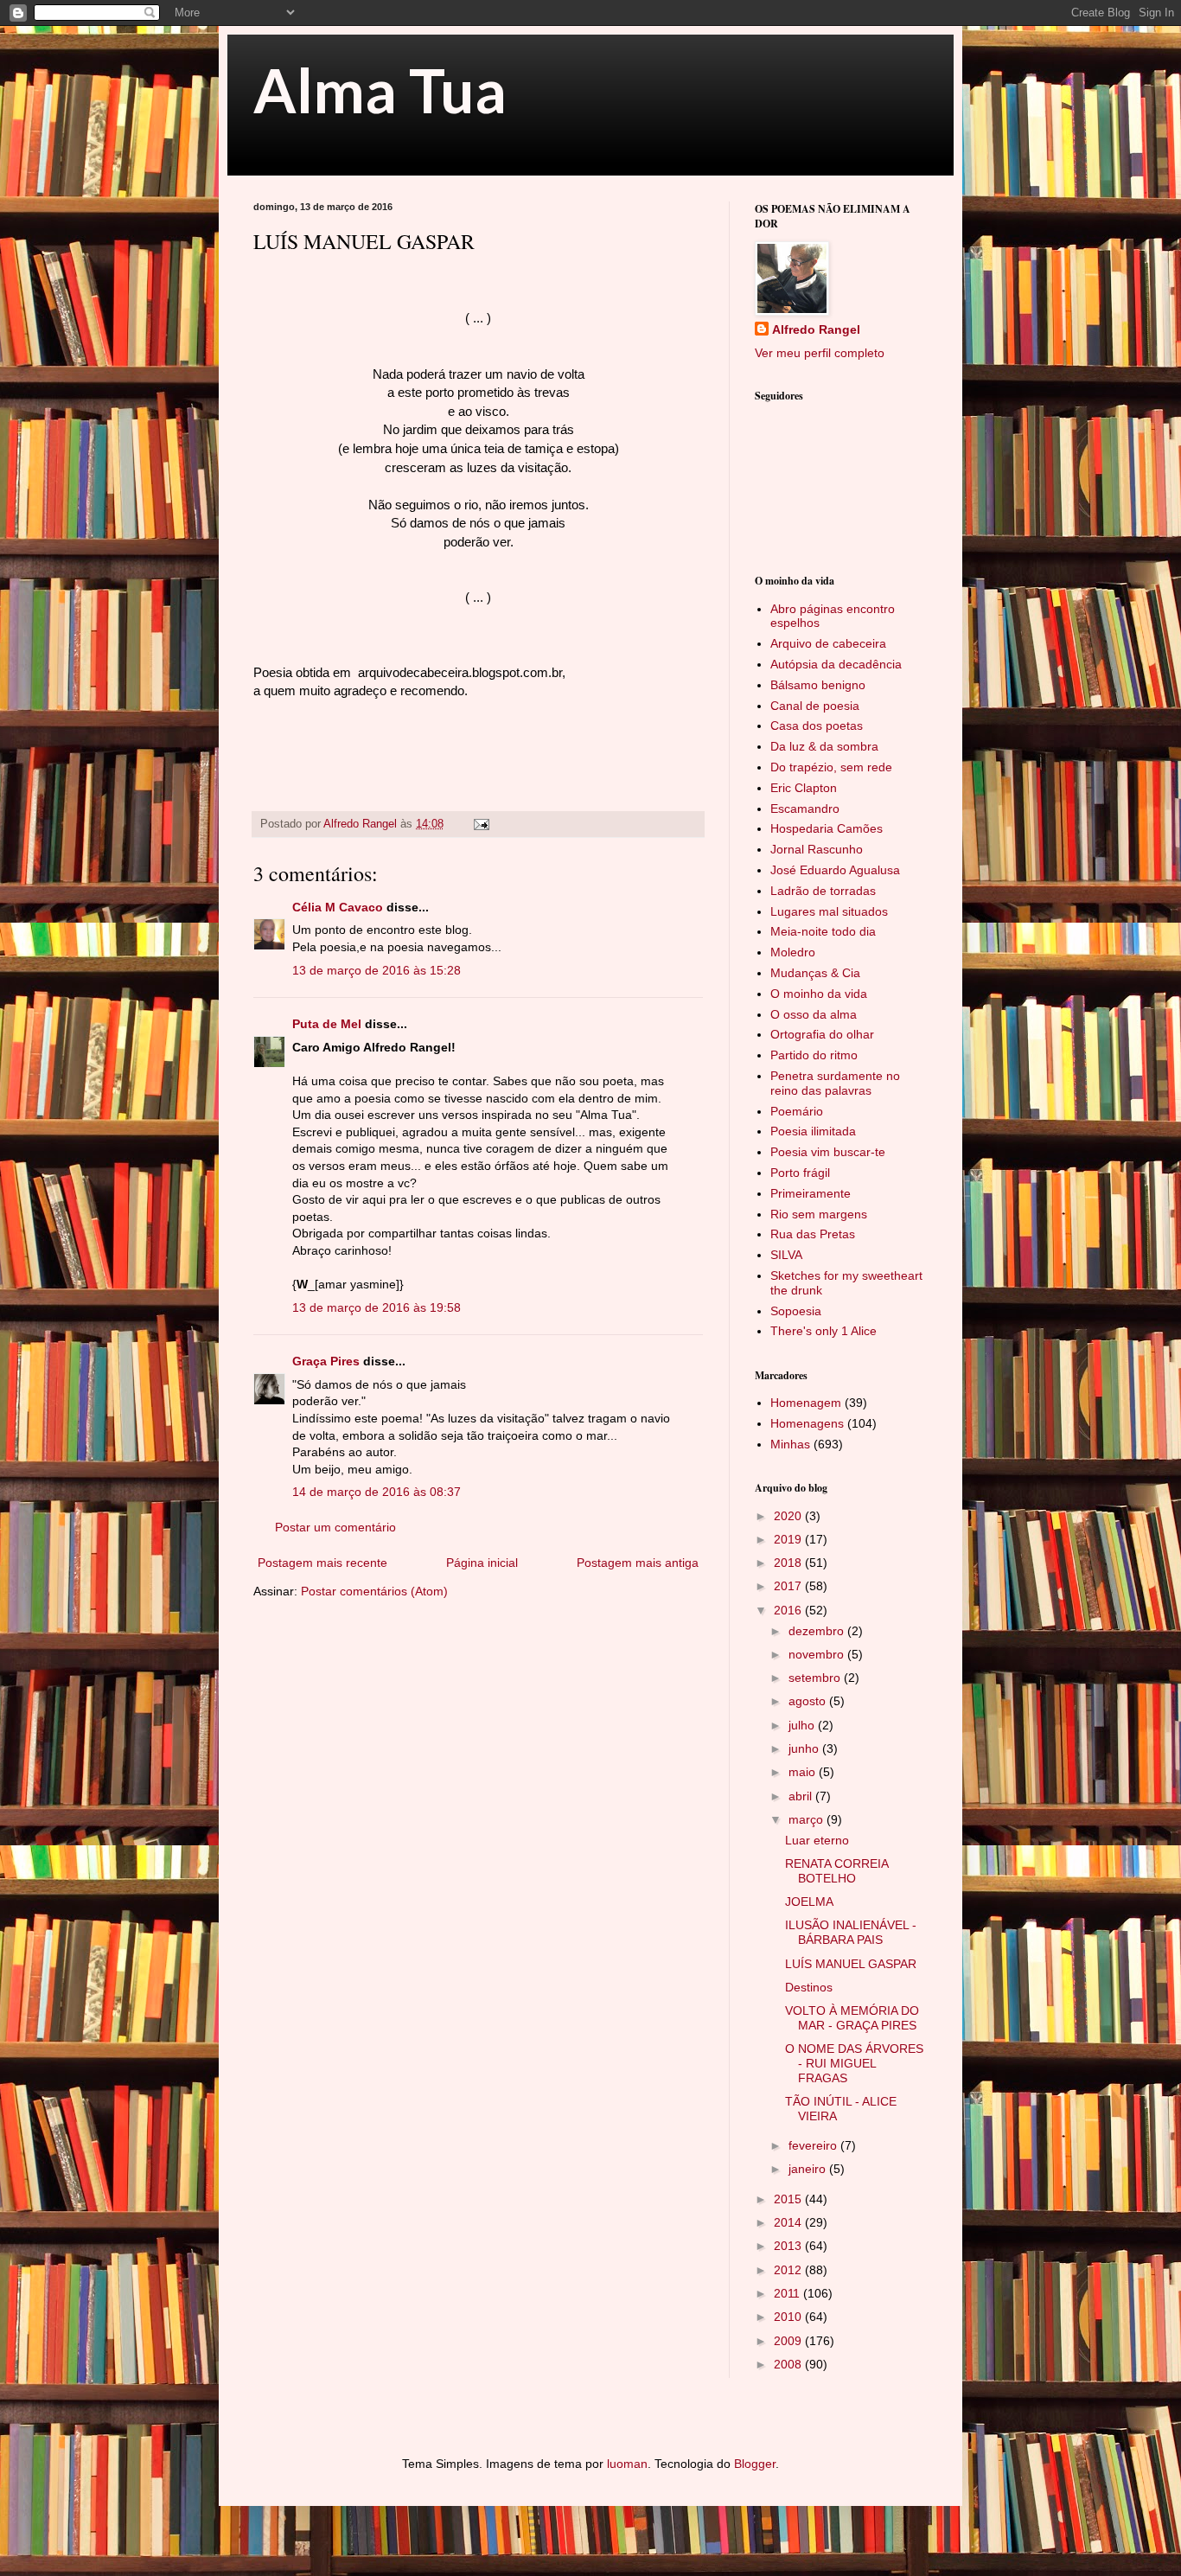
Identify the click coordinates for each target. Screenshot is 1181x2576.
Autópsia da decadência (836, 664)
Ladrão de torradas (823, 891)
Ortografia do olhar (822, 1034)
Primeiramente (811, 1193)
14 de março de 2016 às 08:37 (377, 1492)
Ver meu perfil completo (820, 353)
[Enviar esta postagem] (481, 824)
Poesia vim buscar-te (828, 1152)
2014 (789, 2222)
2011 (788, 2293)
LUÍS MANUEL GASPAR (851, 1964)
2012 (789, 2270)
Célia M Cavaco (338, 907)
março (808, 1819)
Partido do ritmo (814, 1055)
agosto (809, 1701)
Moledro (793, 952)
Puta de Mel (327, 1024)
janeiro (809, 2169)
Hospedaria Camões (827, 828)
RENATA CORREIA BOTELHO (836, 1871)
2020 (789, 1516)
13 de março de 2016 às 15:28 (377, 970)
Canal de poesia (815, 706)
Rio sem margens (819, 1214)
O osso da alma (814, 1014)
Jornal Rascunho (817, 849)
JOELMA (809, 1902)
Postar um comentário (335, 1527)
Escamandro (805, 809)
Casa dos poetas (817, 725)
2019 (789, 1539)
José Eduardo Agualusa (835, 870)
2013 (789, 2246)
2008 (789, 2364)
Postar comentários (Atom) (374, 1591)
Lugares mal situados (829, 911)
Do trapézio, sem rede (831, 767)
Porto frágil (800, 1173)
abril (802, 1796)
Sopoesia (796, 1311)
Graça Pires (326, 1361)
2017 (789, 1586)
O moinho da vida (819, 994)
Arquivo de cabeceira (828, 643)
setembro (816, 1678)
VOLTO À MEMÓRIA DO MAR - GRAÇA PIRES (852, 2018)
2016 (789, 1610)
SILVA (786, 1255)
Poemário (797, 1111)
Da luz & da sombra (824, 746)
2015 (789, 2199)
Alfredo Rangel (816, 329)
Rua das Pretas (813, 1234)
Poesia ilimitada (813, 1131)
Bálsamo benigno (818, 685)
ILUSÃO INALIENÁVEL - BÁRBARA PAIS (851, 1932)
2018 (789, 1563)
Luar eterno (817, 1840)
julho (803, 1725)
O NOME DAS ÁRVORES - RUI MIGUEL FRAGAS (854, 2063)
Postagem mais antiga (638, 1563)
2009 (789, 2341)
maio (804, 1772)
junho (805, 1748)
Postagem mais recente (322, 1563)
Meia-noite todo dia (823, 931)
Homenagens (807, 1423)
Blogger (755, 2464)
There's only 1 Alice (824, 1331)
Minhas (790, 1444)
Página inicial (482, 1563)
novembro (818, 1654)
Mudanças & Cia (815, 973)
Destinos (809, 1987)
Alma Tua (380, 90)
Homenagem (806, 1403)
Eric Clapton (804, 788)
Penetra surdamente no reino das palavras (835, 1083)
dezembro (818, 1631)
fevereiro (814, 2145)
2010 (789, 2317)
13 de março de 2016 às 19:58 (377, 1307)
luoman (627, 2464)
